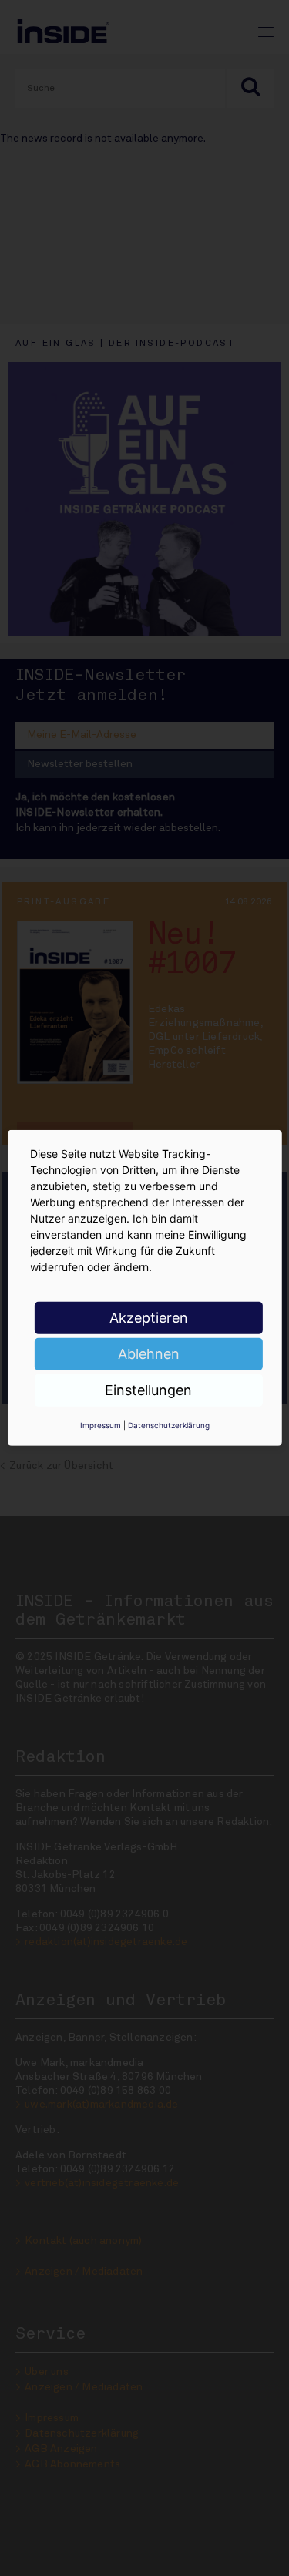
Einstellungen (148, 1390)
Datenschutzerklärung (169, 1425)
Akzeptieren (149, 1318)
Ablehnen (149, 1354)
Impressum (101, 1425)
